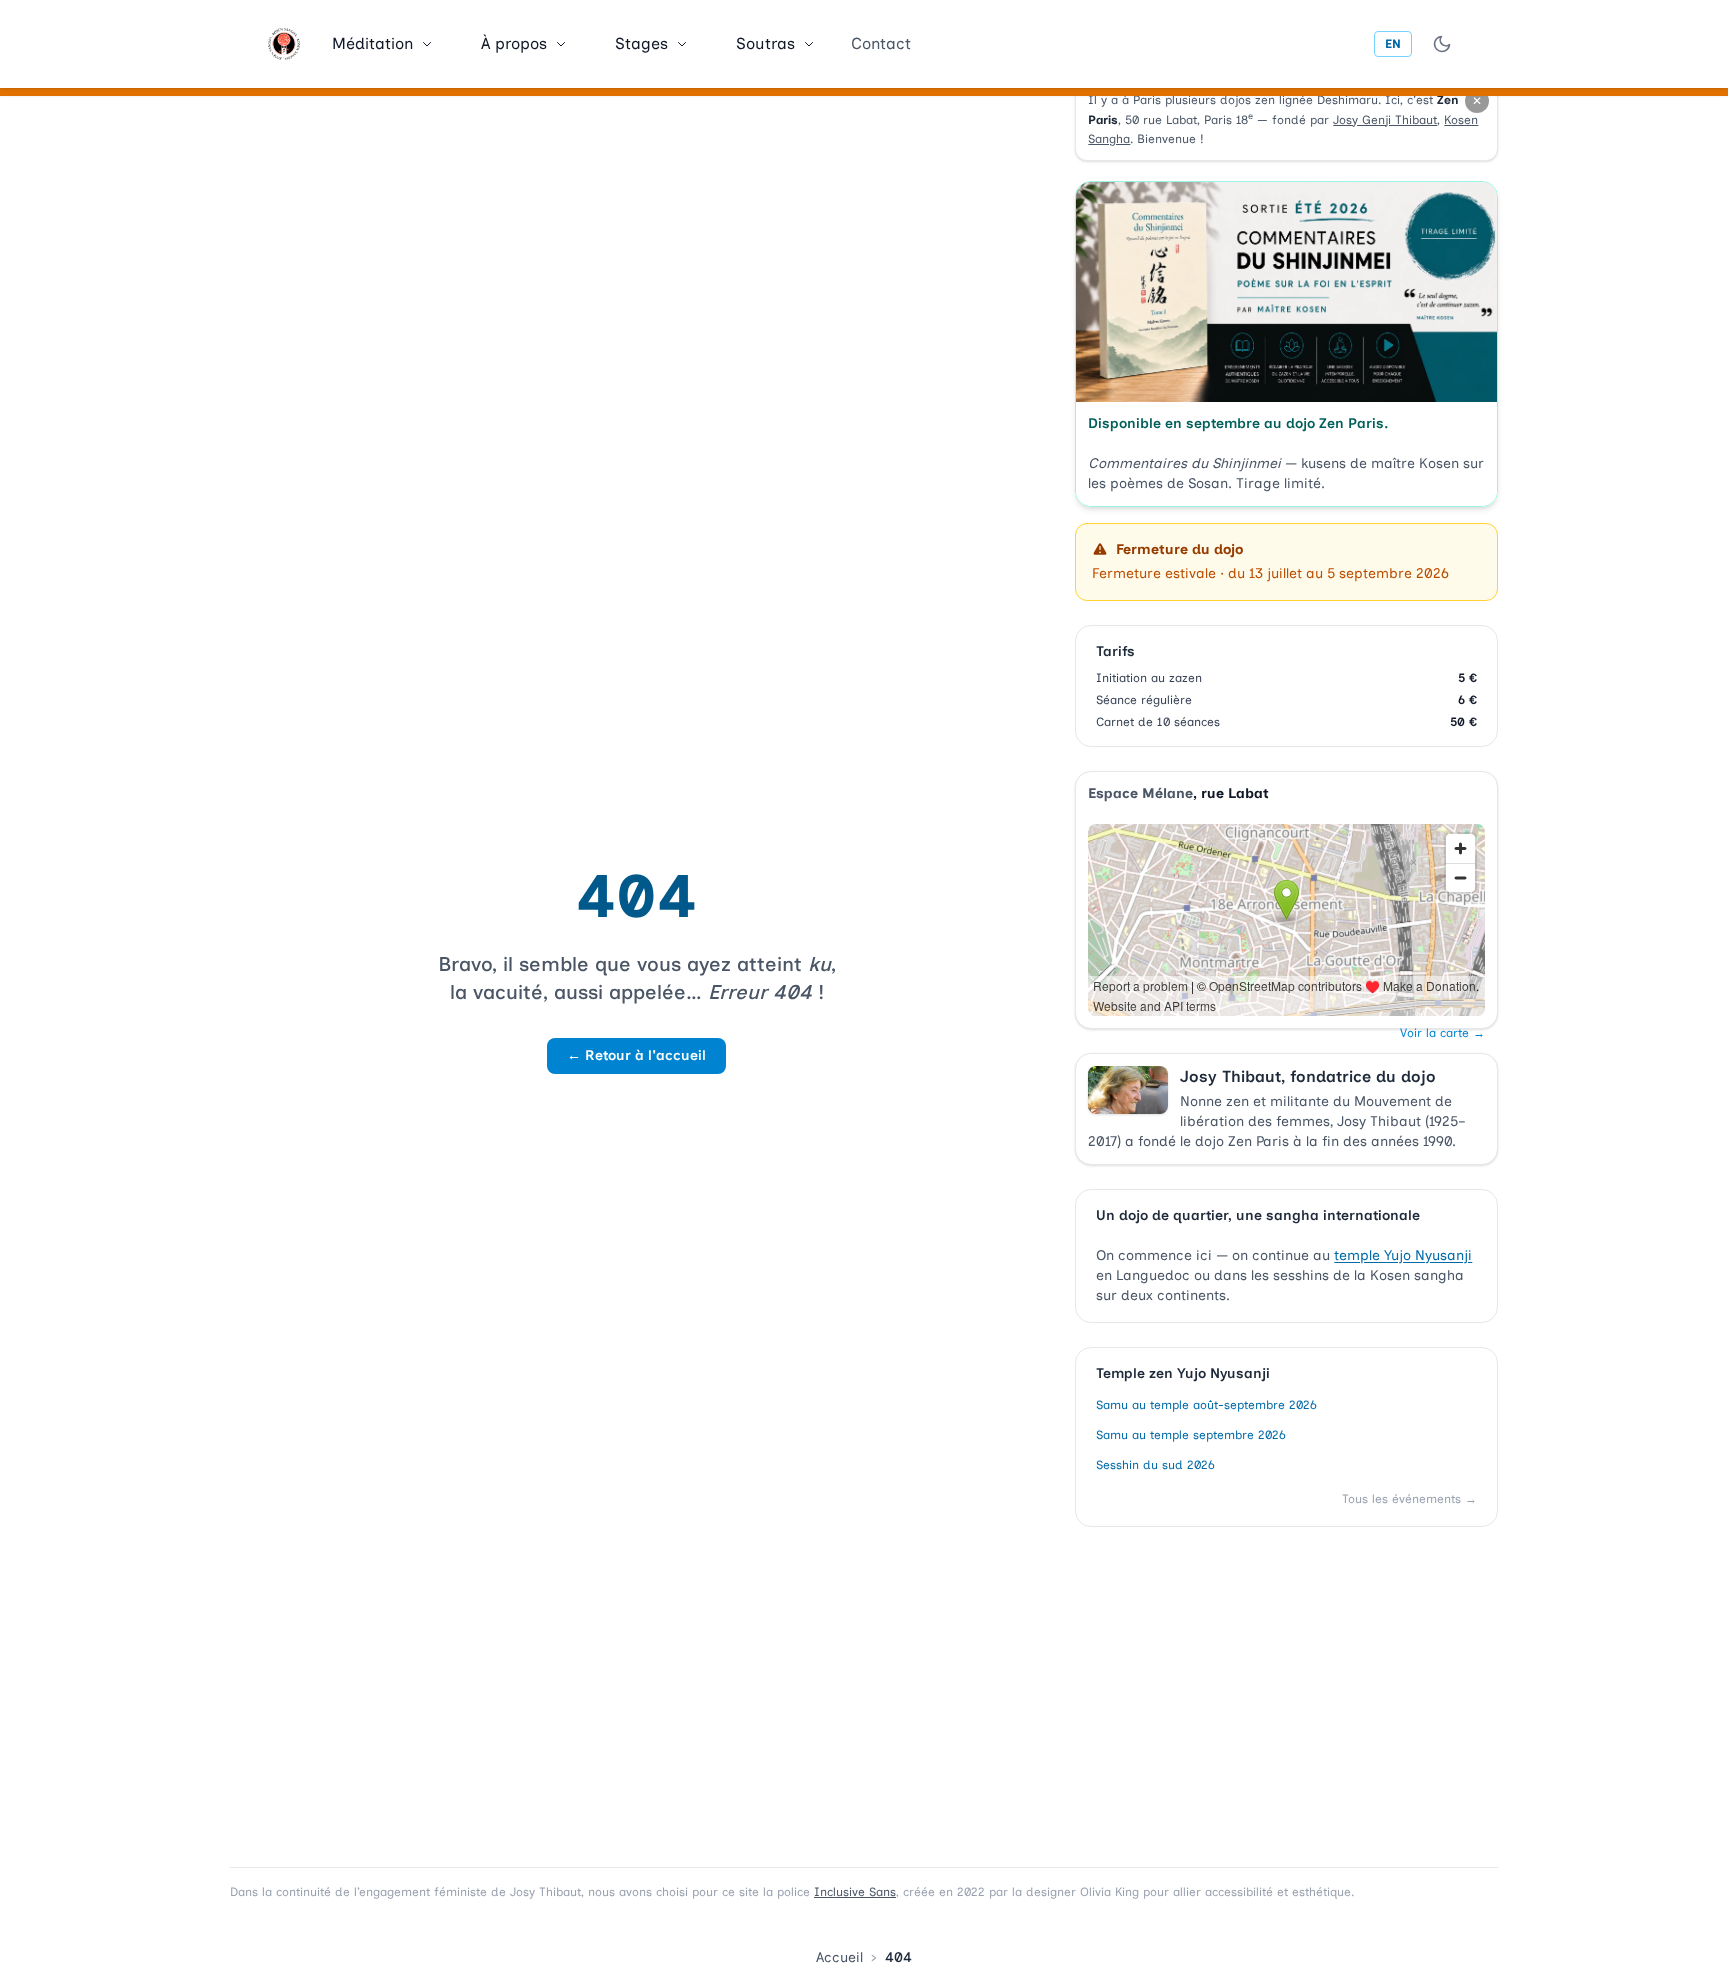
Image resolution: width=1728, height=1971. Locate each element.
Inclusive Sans (855, 1892)
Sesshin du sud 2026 (1155, 1465)
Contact (881, 43)
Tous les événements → (1409, 1499)
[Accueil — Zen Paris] (284, 44)
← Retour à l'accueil (636, 1055)
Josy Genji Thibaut (1385, 120)
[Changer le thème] (1442, 44)
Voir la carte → (1442, 1033)
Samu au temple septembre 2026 (1191, 1435)
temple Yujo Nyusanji (1403, 1255)
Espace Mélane (1140, 793)
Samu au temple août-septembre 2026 (1206, 1405)
